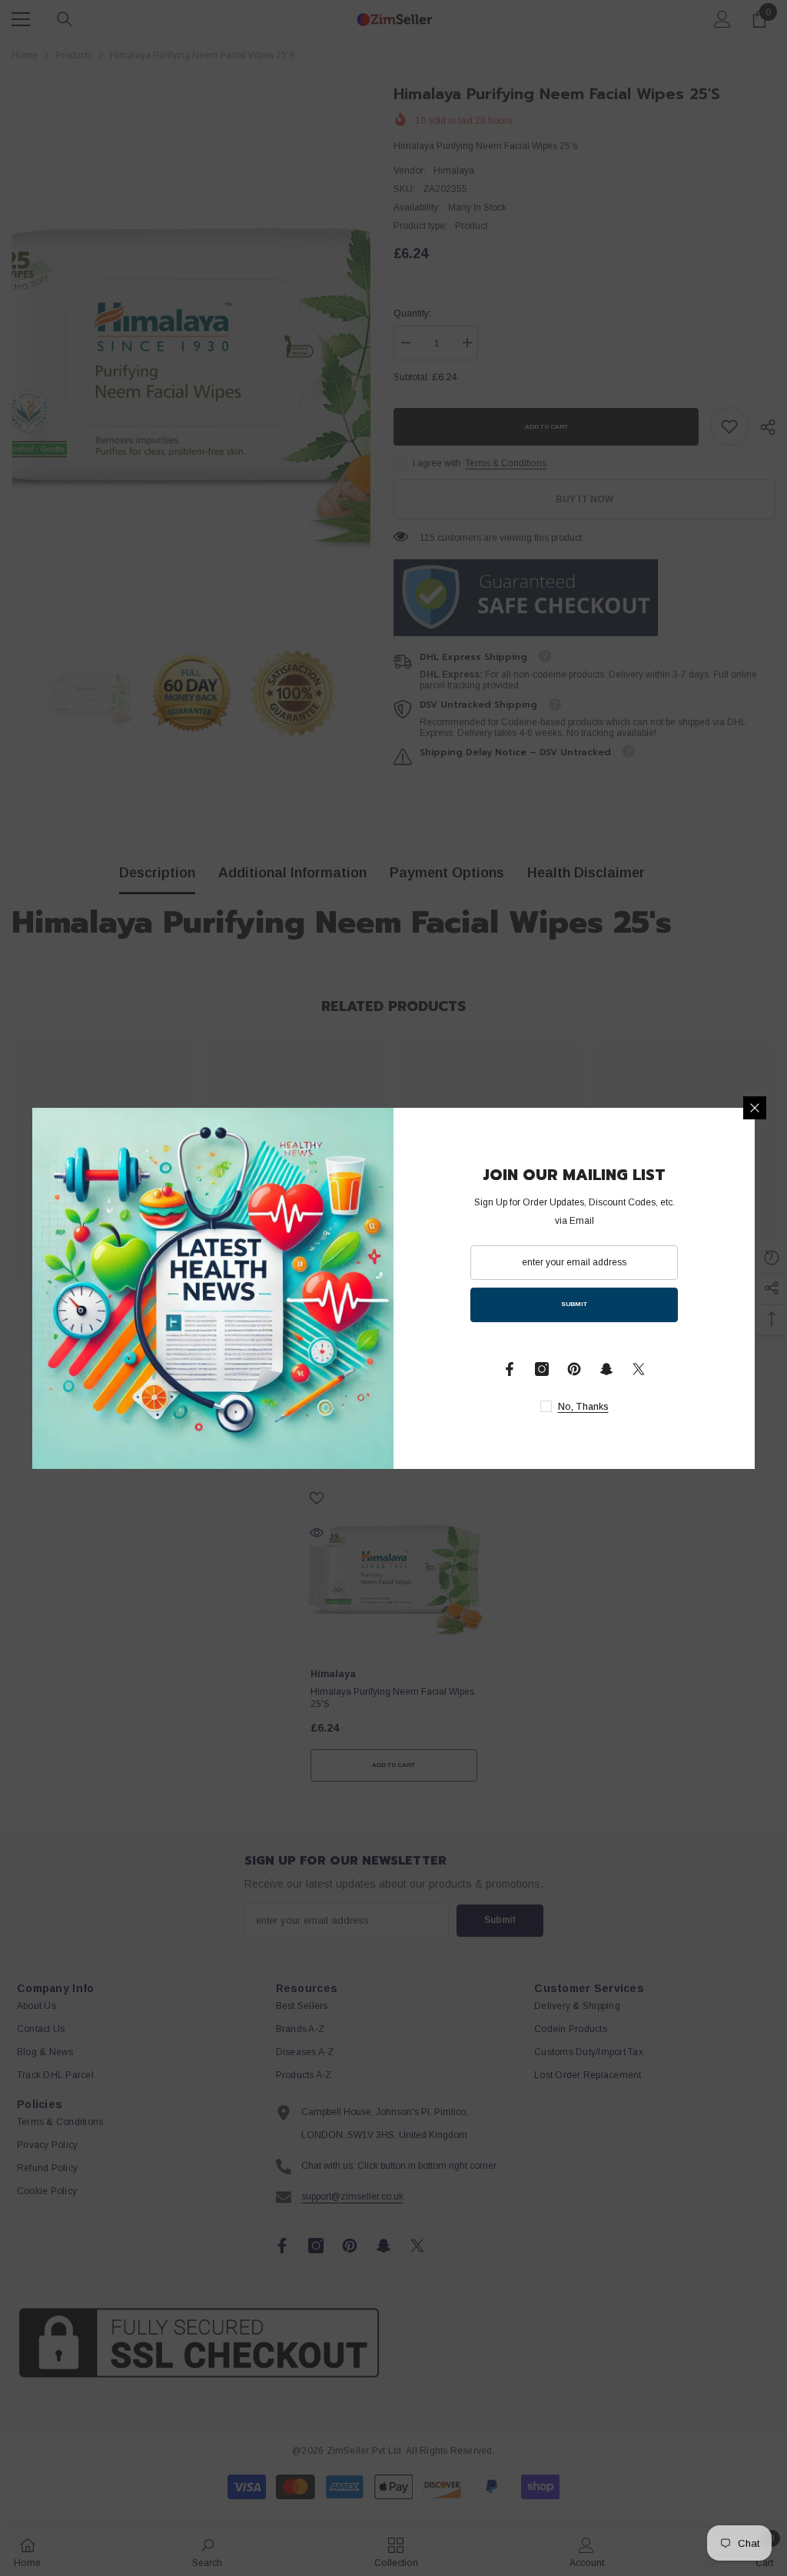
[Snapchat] (606, 1369)
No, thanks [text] (583, 1407)
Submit (574, 1304)
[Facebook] (510, 1369)
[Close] (755, 1108)
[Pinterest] (574, 1369)
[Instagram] (542, 1369)
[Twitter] (639, 1369)
